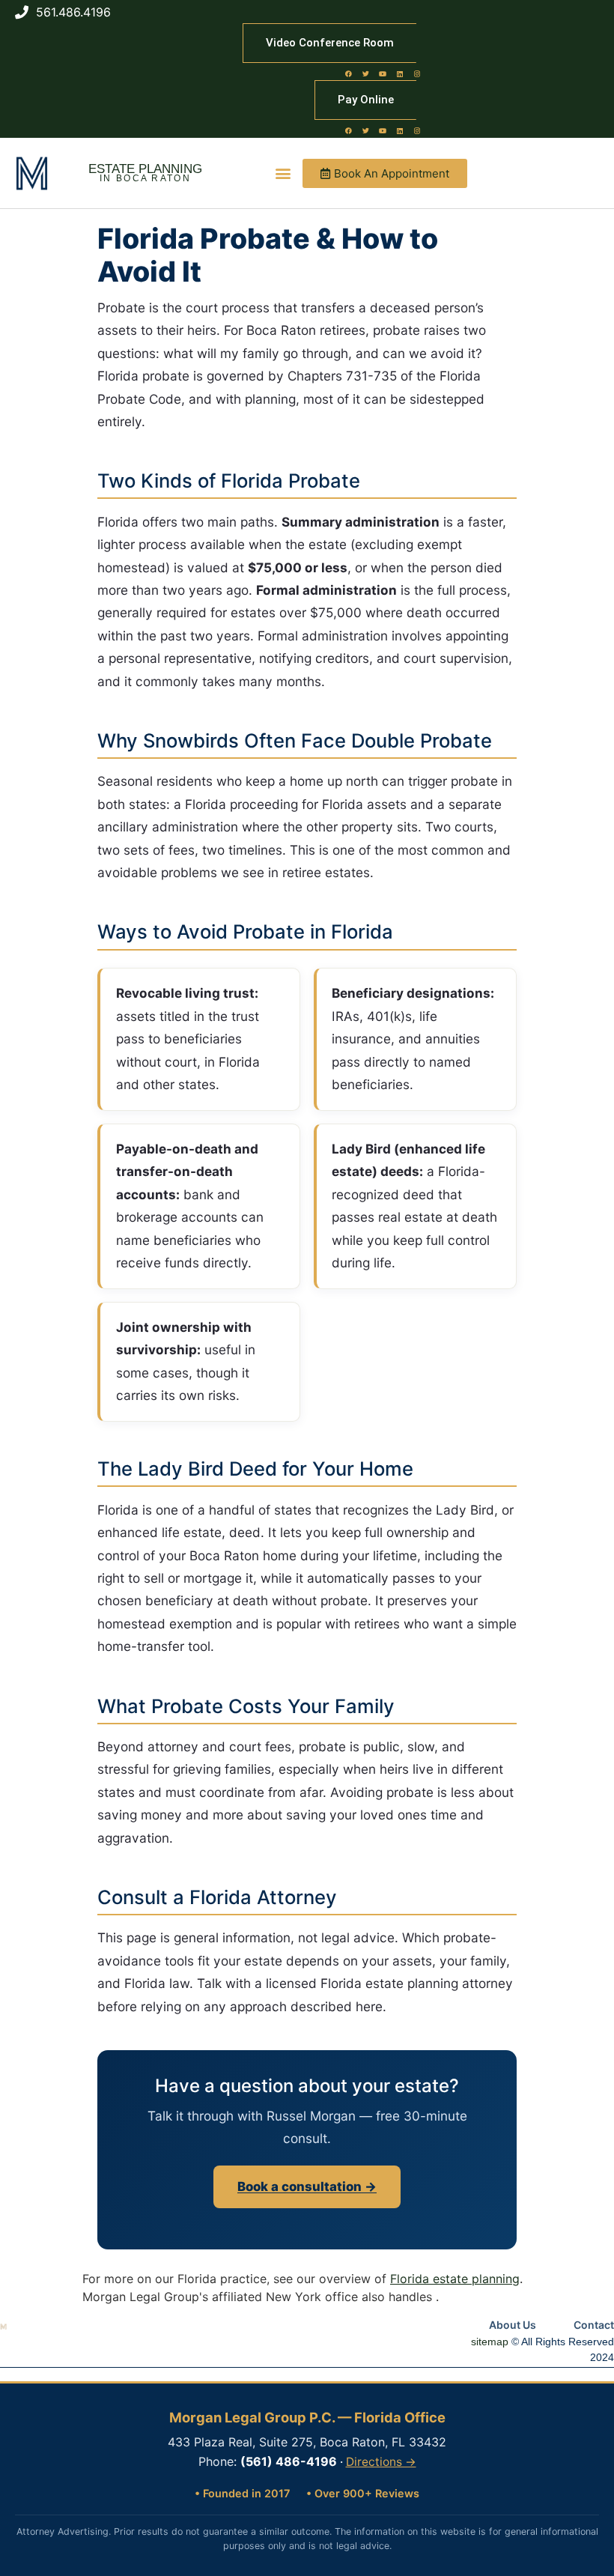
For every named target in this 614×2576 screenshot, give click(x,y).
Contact (594, 2325)
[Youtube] (383, 73)
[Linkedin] (400, 73)
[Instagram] (417, 73)
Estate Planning (145, 169)
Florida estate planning (455, 2279)
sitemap (490, 2342)
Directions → (381, 2462)
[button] (283, 173)
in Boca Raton (145, 178)
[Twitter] (365, 73)
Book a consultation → (307, 2186)
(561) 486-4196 (289, 2461)
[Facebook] (348, 73)
